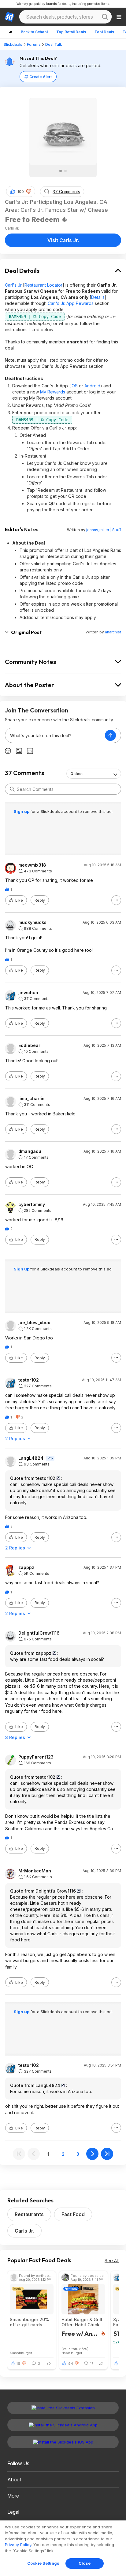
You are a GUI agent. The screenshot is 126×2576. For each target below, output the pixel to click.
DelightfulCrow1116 (39, 1633)
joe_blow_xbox (34, 1323)
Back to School (34, 32)
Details (98, 297)
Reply (40, 900)
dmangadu (30, 1151)
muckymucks (32, 922)
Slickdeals (13, 44)
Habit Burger (72, 2353)
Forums (34, 44)
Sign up (22, 811)
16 (18, 2364)
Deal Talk (54, 44)
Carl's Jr (13, 285)
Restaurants (29, 2214)
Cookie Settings (43, 2563)
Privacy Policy (18, 2545)
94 (71, 2364)
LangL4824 (31, 1458)
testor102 (29, 1380)
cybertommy (32, 1205)
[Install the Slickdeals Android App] (63, 2425)
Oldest (76, 774)
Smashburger (21, 2353)
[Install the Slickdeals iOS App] (63, 2442)
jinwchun (28, 993)
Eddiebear (29, 1045)
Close (85, 2563)
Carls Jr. (24, 2231)
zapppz (26, 1567)
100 (21, 192)
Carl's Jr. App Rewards (71, 303)
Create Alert (41, 77)
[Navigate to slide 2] (65, 171)
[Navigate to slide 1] (61, 171)
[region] (63, 2548)
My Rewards (53, 392)
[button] (29, 191)
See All (112, 2261)
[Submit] (12, 789)
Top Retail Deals (71, 32)
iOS (74, 386)
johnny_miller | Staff (104, 530)
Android (92, 386)
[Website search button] (105, 17)
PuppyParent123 (36, 1757)
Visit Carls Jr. (63, 240)
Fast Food (73, 2214)
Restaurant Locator (43, 285)
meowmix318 (32, 865)
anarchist (113, 632)
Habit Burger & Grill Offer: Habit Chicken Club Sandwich (83, 2322)
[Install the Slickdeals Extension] (63, 2408)
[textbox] (55, 735)
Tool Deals (104, 32)
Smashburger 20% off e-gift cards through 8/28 (29, 2322)
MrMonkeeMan (35, 1871)
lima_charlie (31, 1099)
